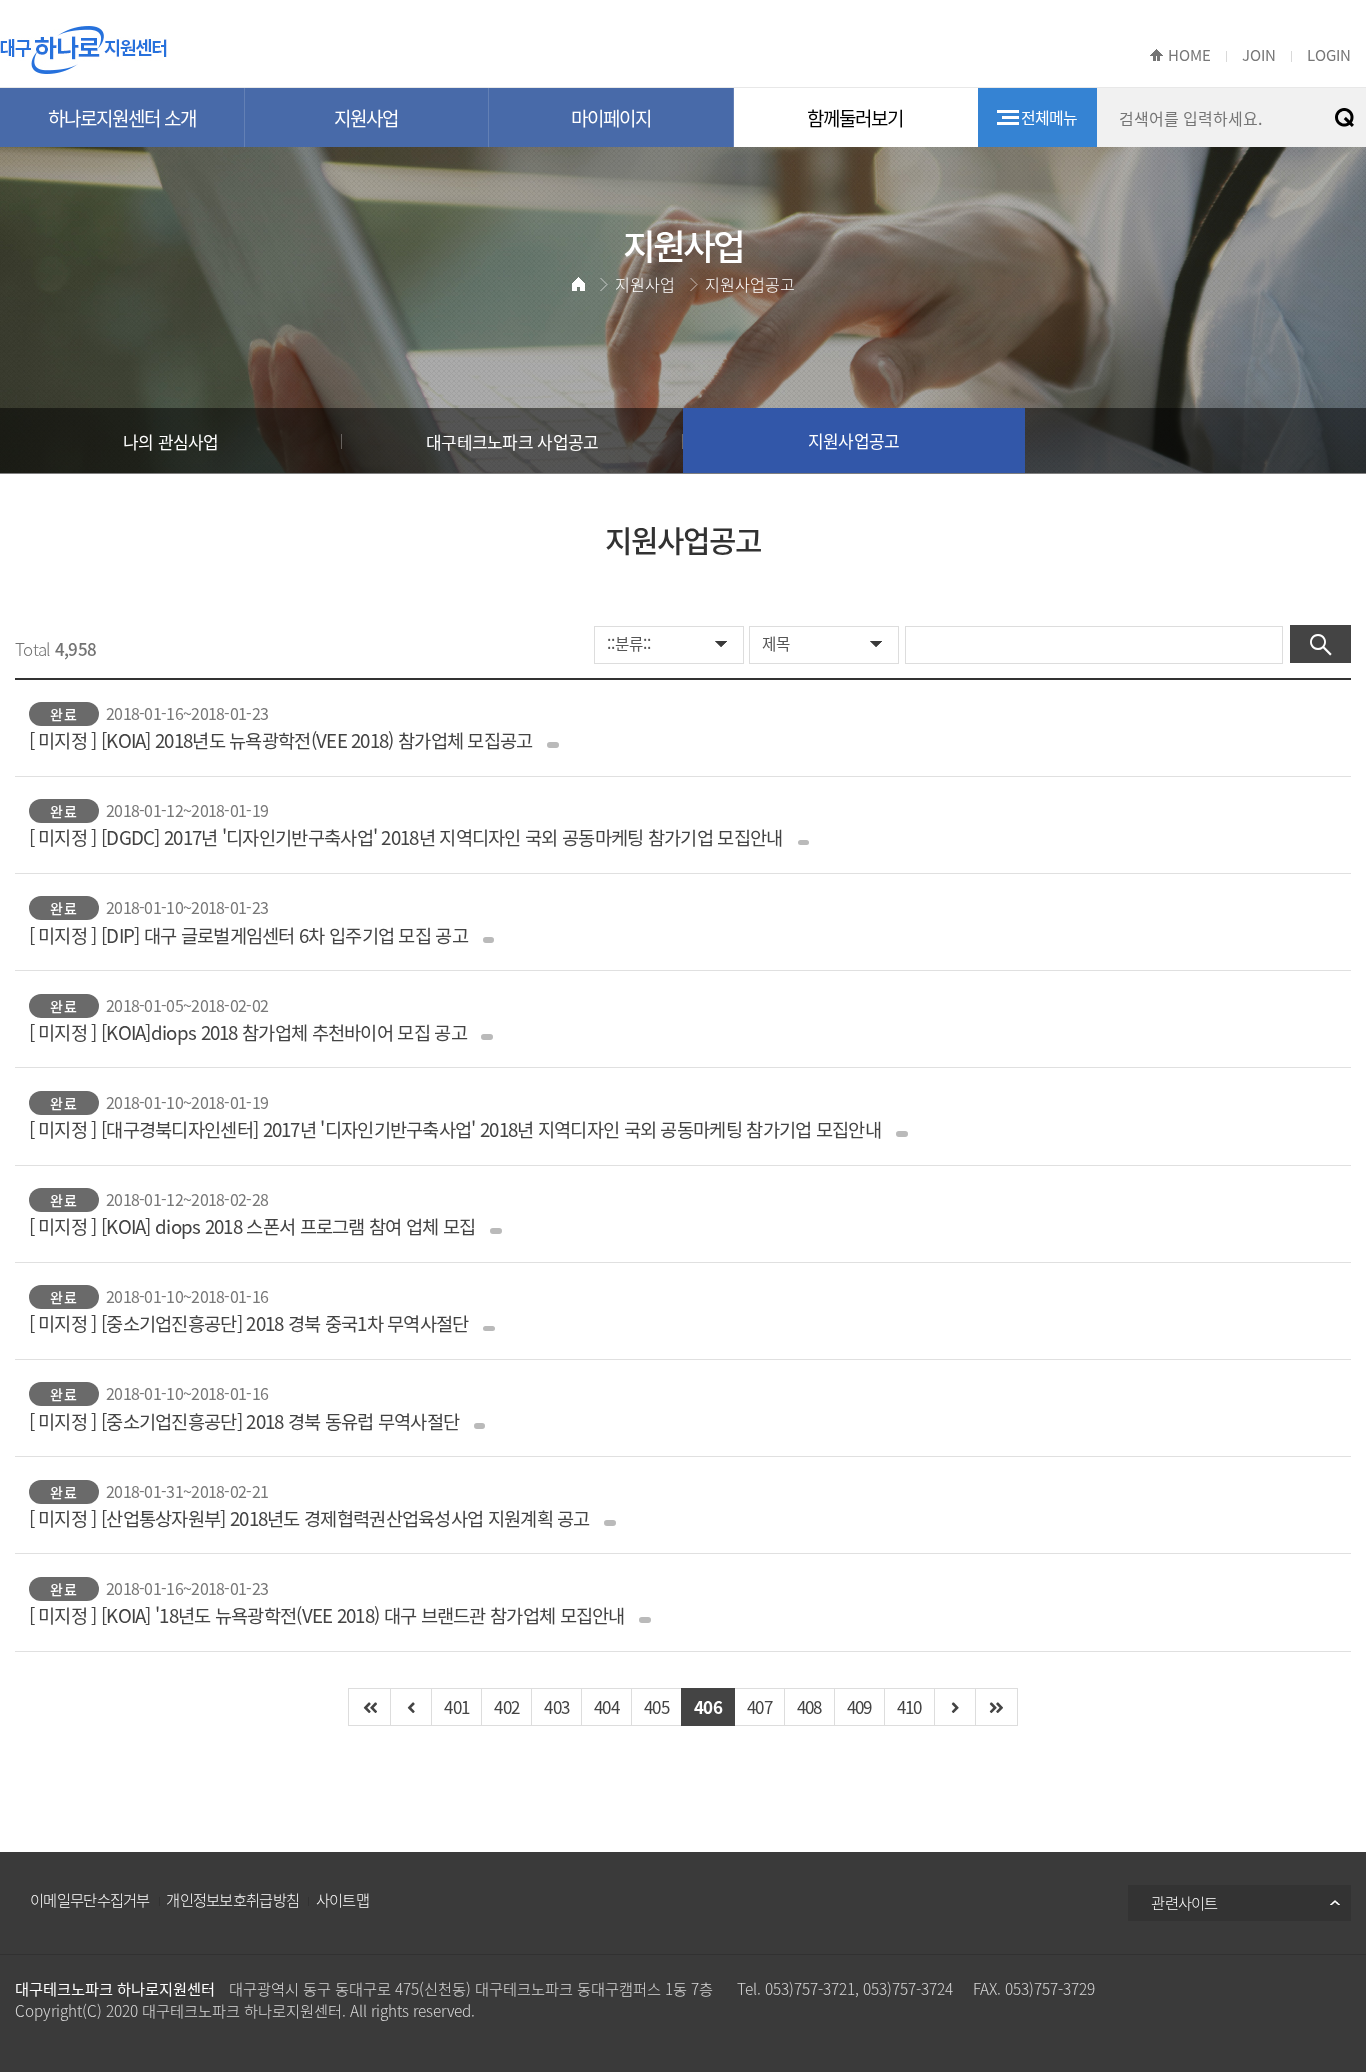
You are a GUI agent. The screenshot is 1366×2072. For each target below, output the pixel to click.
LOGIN (1329, 55)
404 (606, 1706)
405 (656, 1706)
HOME (1189, 55)
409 (859, 1706)
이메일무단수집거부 (90, 1899)
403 (556, 1706)
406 (708, 1706)
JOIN (1259, 55)
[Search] (1320, 644)
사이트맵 (342, 1899)
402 (506, 1706)
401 (456, 1706)
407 (759, 1706)
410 (909, 1706)
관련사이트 (1184, 1902)
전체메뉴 (1049, 117)
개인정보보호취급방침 (232, 1899)
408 (809, 1706)
